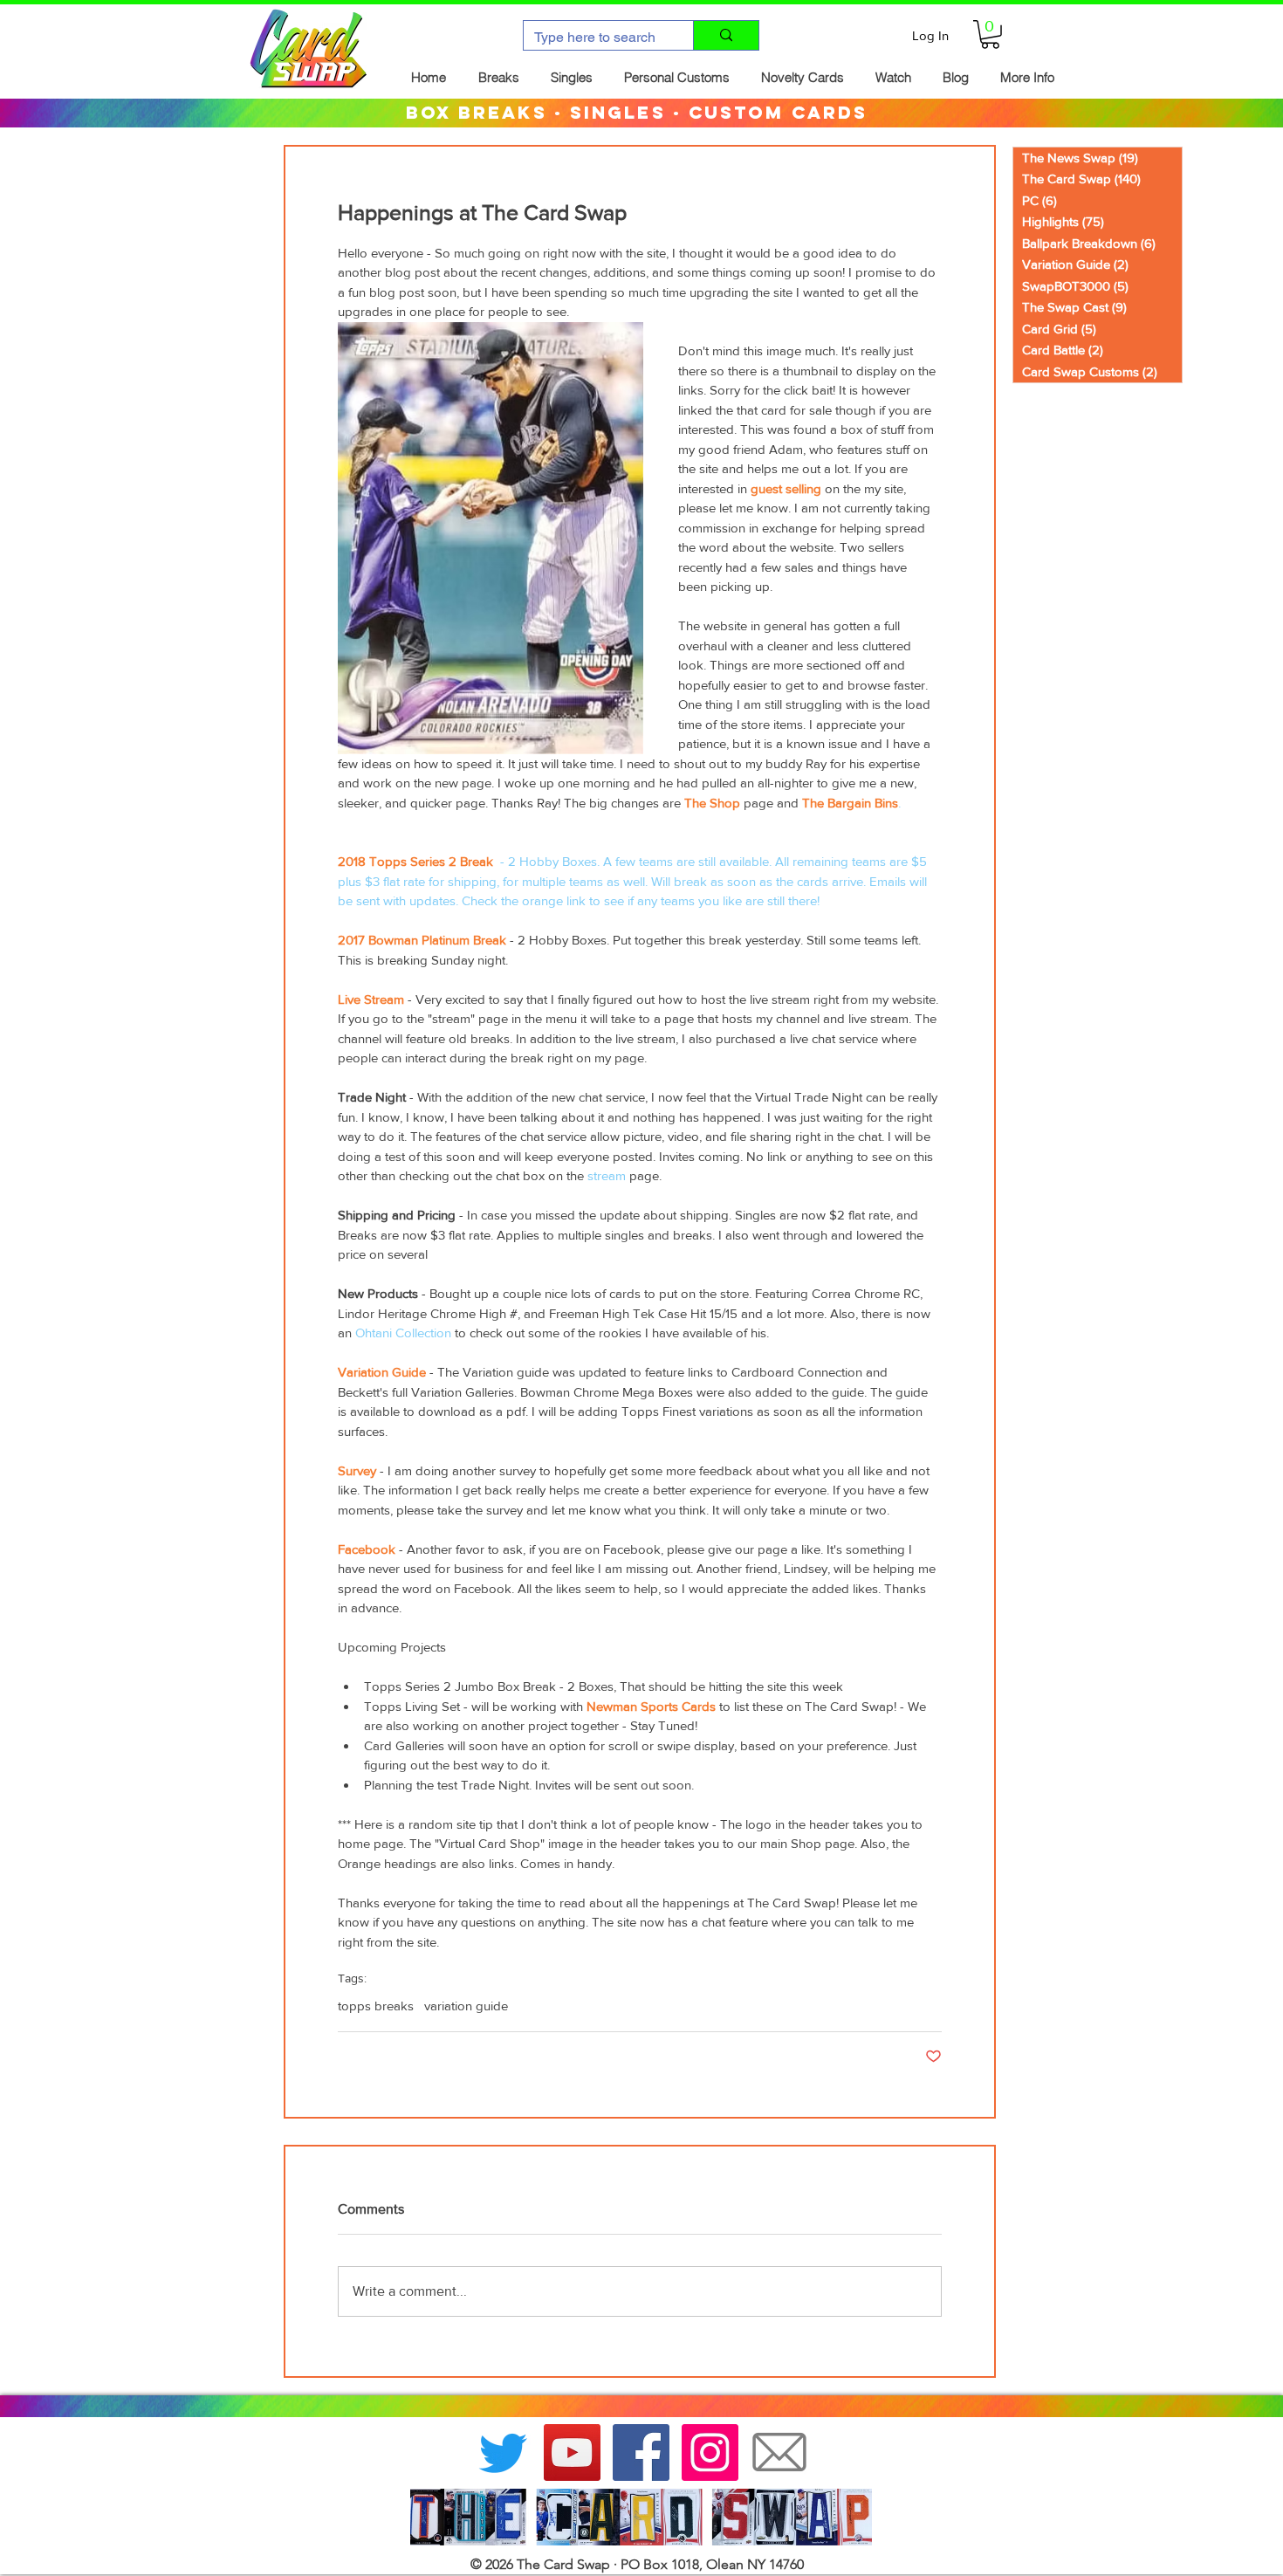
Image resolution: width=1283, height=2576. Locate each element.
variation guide (466, 2006)
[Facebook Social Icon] (641, 2452)
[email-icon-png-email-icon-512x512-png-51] (779, 2452)
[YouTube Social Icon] (572, 2452)
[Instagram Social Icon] (710, 2452)
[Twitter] (503, 2452)
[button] (990, 34)
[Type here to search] (726, 35)
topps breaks (376, 2006)
